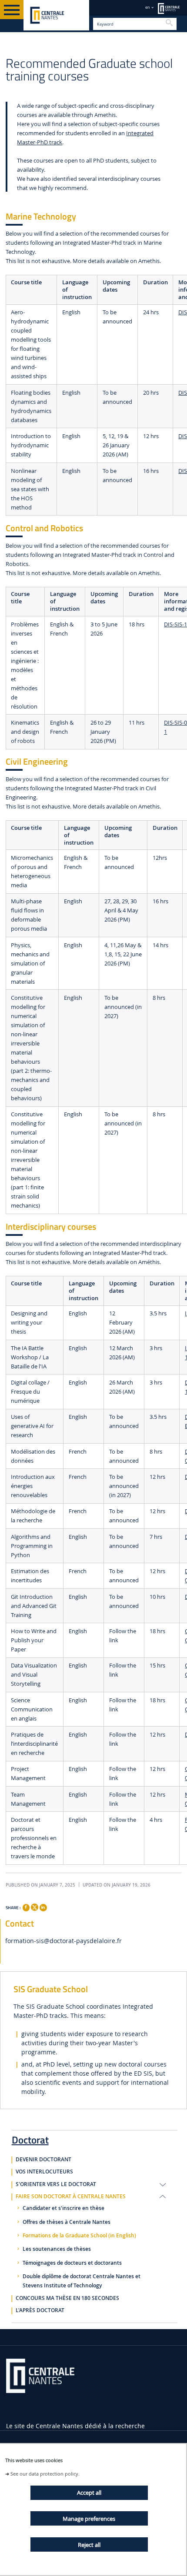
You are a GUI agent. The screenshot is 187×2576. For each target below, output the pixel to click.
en (148, 7)
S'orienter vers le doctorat (56, 2184)
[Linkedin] (43, 1907)
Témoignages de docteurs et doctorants (72, 2263)
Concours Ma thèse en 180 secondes (67, 2298)
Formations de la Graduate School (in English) (79, 2236)
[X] (34, 1906)
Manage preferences (89, 2519)
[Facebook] (26, 1907)
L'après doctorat (40, 2310)
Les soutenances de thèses (57, 2249)
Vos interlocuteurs (44, 2172)
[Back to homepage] (56, 15)
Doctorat (30, 2138)
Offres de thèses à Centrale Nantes (67, 2222)
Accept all (89, 2493)
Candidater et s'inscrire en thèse (63, 2208)
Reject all (89, 2545)
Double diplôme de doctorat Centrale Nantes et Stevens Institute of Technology (82, 2281)
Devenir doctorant (43, 2160)
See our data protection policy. (45, 2474)
